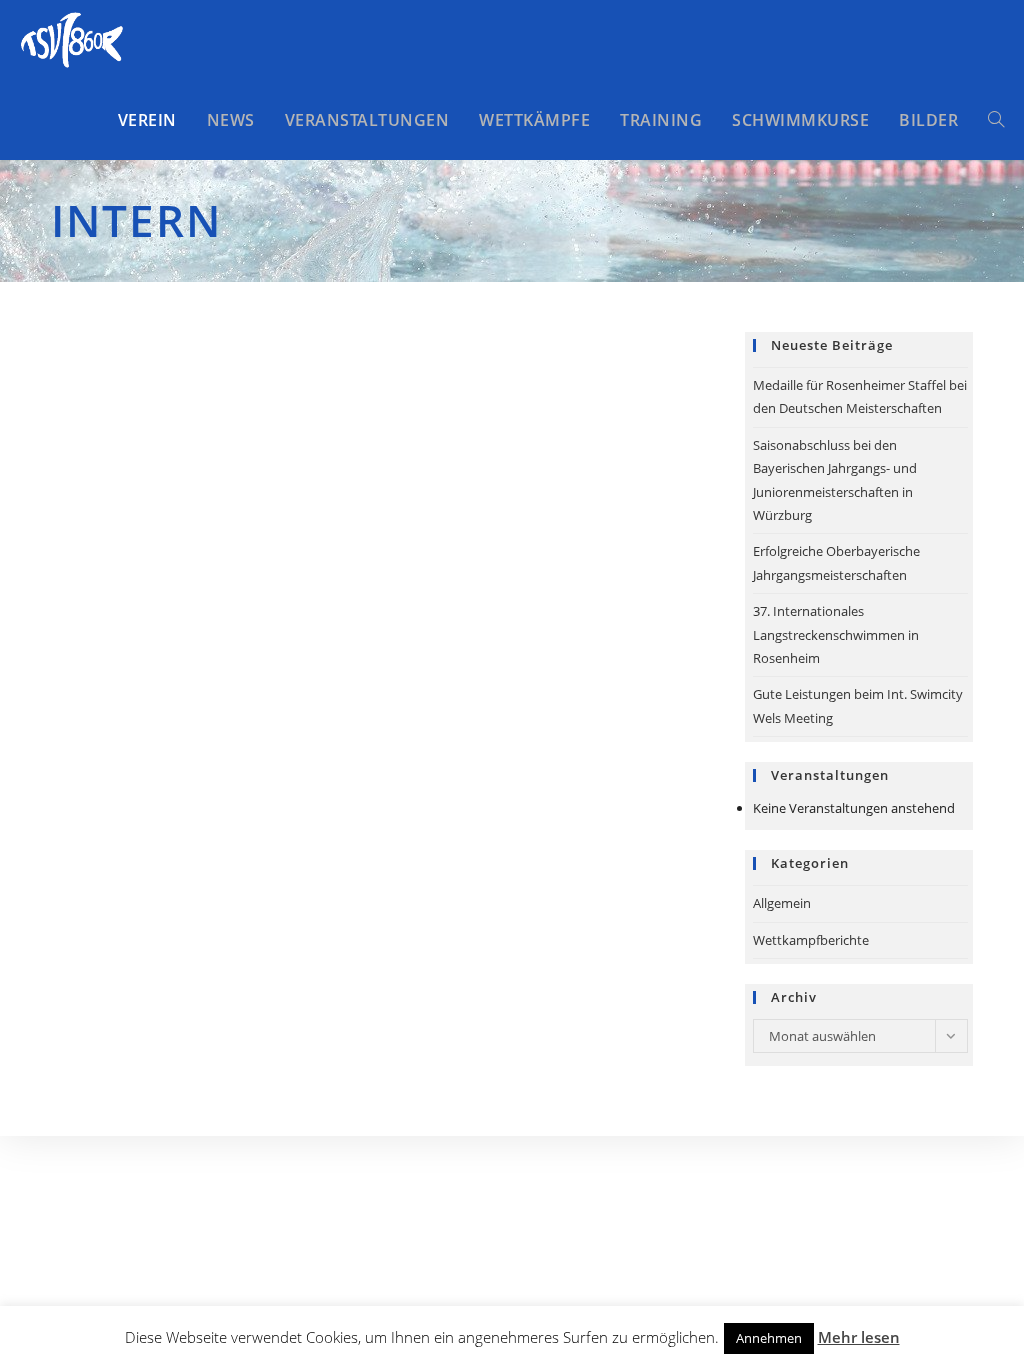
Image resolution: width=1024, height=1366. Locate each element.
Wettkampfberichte (811, 940)
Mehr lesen (859, 1337)
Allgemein (782, 903)
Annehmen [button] (769, 1338)
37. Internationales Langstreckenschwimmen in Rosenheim (836, 634)
